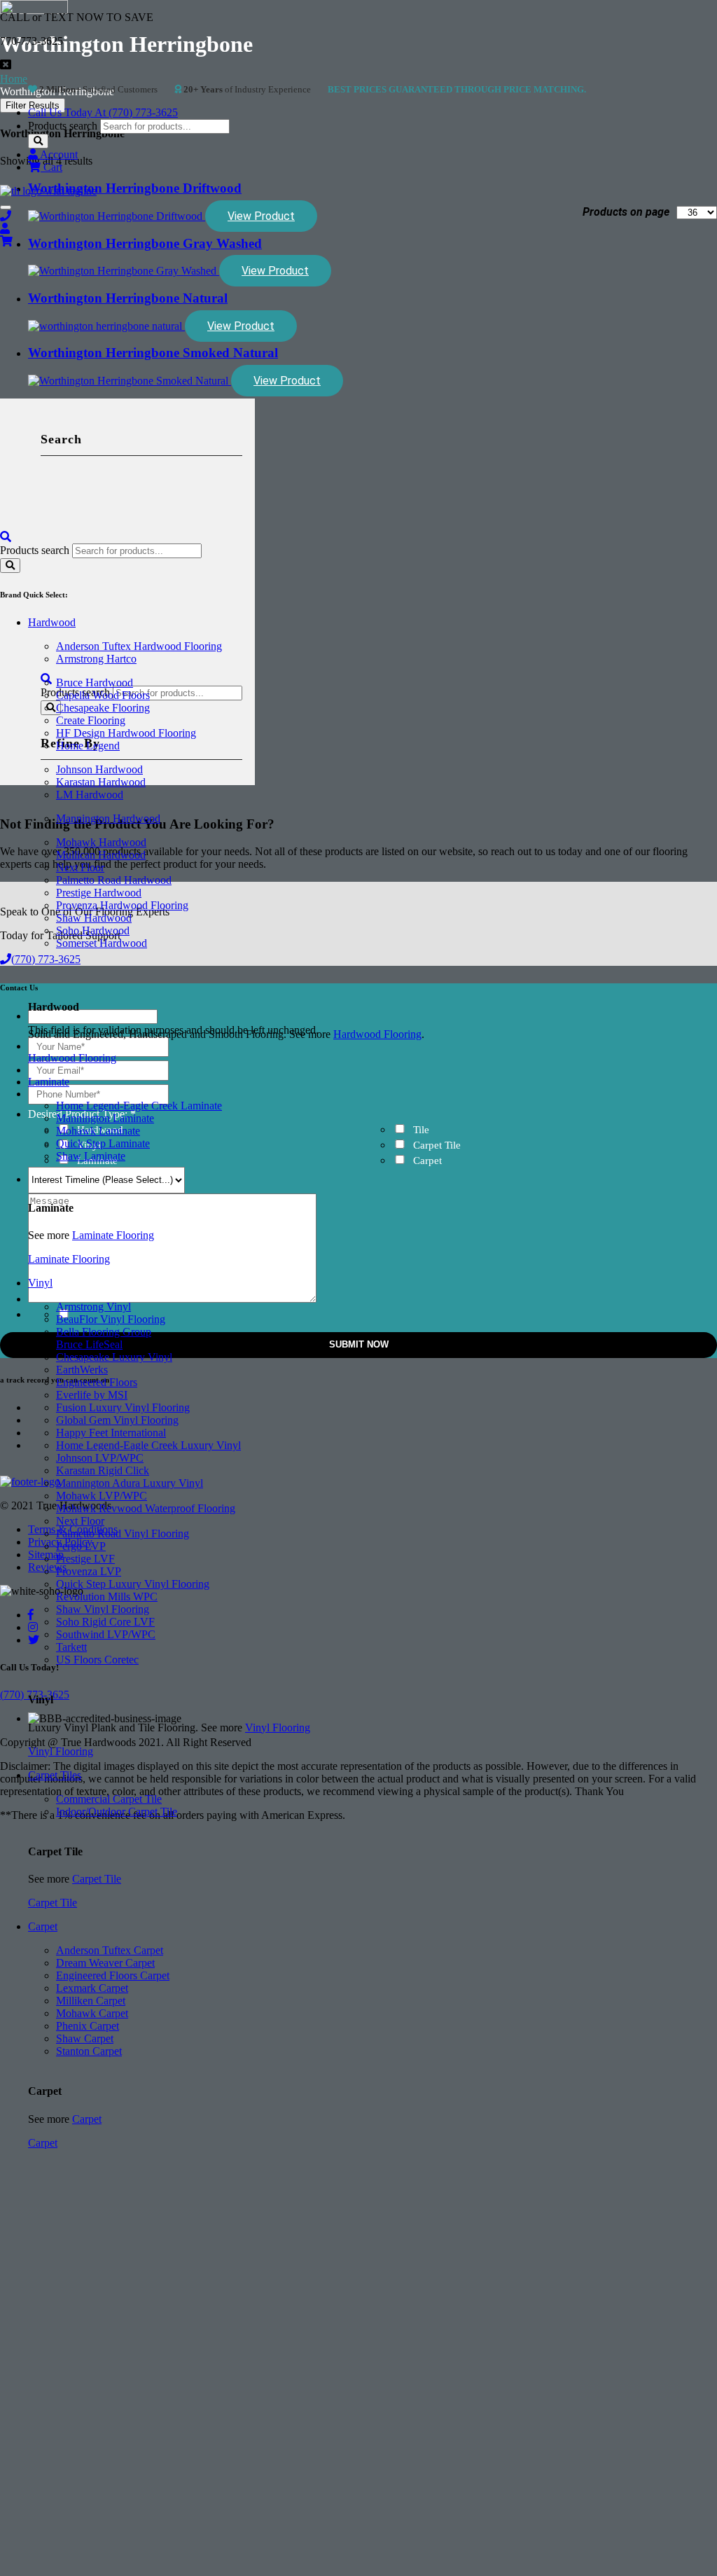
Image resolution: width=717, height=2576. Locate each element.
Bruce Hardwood (95, 683)
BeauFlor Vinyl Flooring (111, 1319)
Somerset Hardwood (102, 943)
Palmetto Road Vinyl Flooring (123, 1533)
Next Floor (80, 867)
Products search (63, 126)
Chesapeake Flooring (103, 708)
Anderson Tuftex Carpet (110, 1950)
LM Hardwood (90, 795)
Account (58, 154)
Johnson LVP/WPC (100, 1458)
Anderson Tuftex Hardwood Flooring (139, 646)
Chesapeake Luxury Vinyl (114, 1357)
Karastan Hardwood (101, 782)
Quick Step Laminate (103, 1143)
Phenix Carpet (88, 2026)
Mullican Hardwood (101, 855)
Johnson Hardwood (99, 769)
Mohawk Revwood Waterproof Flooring (146, 1508)
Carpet (43, 1926)
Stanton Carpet (89, 2051)
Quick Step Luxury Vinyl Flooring (133, 1584)
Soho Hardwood (93, 930)
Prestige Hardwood (99, 893)
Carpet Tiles (55, 1775)
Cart (51, 167)
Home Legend (88, 746)
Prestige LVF (85, 1559)
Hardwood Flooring (377, 1034)
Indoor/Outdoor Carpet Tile (117, 1812)
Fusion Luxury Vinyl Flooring (123, 1407)
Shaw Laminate (91, 1156)
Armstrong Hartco (96, 659)
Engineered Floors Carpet (113, 1975)
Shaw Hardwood (94, 918)
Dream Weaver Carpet (105, 1963)
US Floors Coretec (97, 1660)
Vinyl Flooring (278, 1727)
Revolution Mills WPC (107, 1597)
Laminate (49, 1082)
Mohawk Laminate (98, 1131)
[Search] (38, 141)
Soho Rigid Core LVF (105, 1622)
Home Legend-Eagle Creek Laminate (139, 1106)
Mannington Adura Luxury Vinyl (130, 1483)
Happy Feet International (111, 1433)
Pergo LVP (81, 1546)
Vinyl (40, 1283)
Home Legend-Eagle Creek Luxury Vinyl (148, 1445)
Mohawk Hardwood (101, 842)
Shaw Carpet (85, 2038)
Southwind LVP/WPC (106, 1634)
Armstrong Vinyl (93, 1307)
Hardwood (52, 622)
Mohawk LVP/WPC (102, 1496)
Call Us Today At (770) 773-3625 (103, 112)
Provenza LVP (89, 1571)
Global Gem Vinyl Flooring (117, 1420)
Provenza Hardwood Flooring (122, 905)
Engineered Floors (97, 1382)
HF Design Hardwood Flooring (126, 733)
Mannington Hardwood (108, 818)
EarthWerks (82, 1370)
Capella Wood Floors (103, 695)
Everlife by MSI (92, 1395)
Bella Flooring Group (104, 1332)
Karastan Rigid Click (103, 1470)
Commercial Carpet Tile (109, 1799)
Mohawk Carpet (92, 2013)
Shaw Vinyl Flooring (103, 1609)
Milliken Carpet (91, 2001)
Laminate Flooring (113, 1235)
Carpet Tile (97, 1879)
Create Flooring (91, 720)
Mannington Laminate (105, 1118)
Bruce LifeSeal (89, 1344)
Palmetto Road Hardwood (114, 880)
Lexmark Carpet (92, 1988)
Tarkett (71, 1647)
